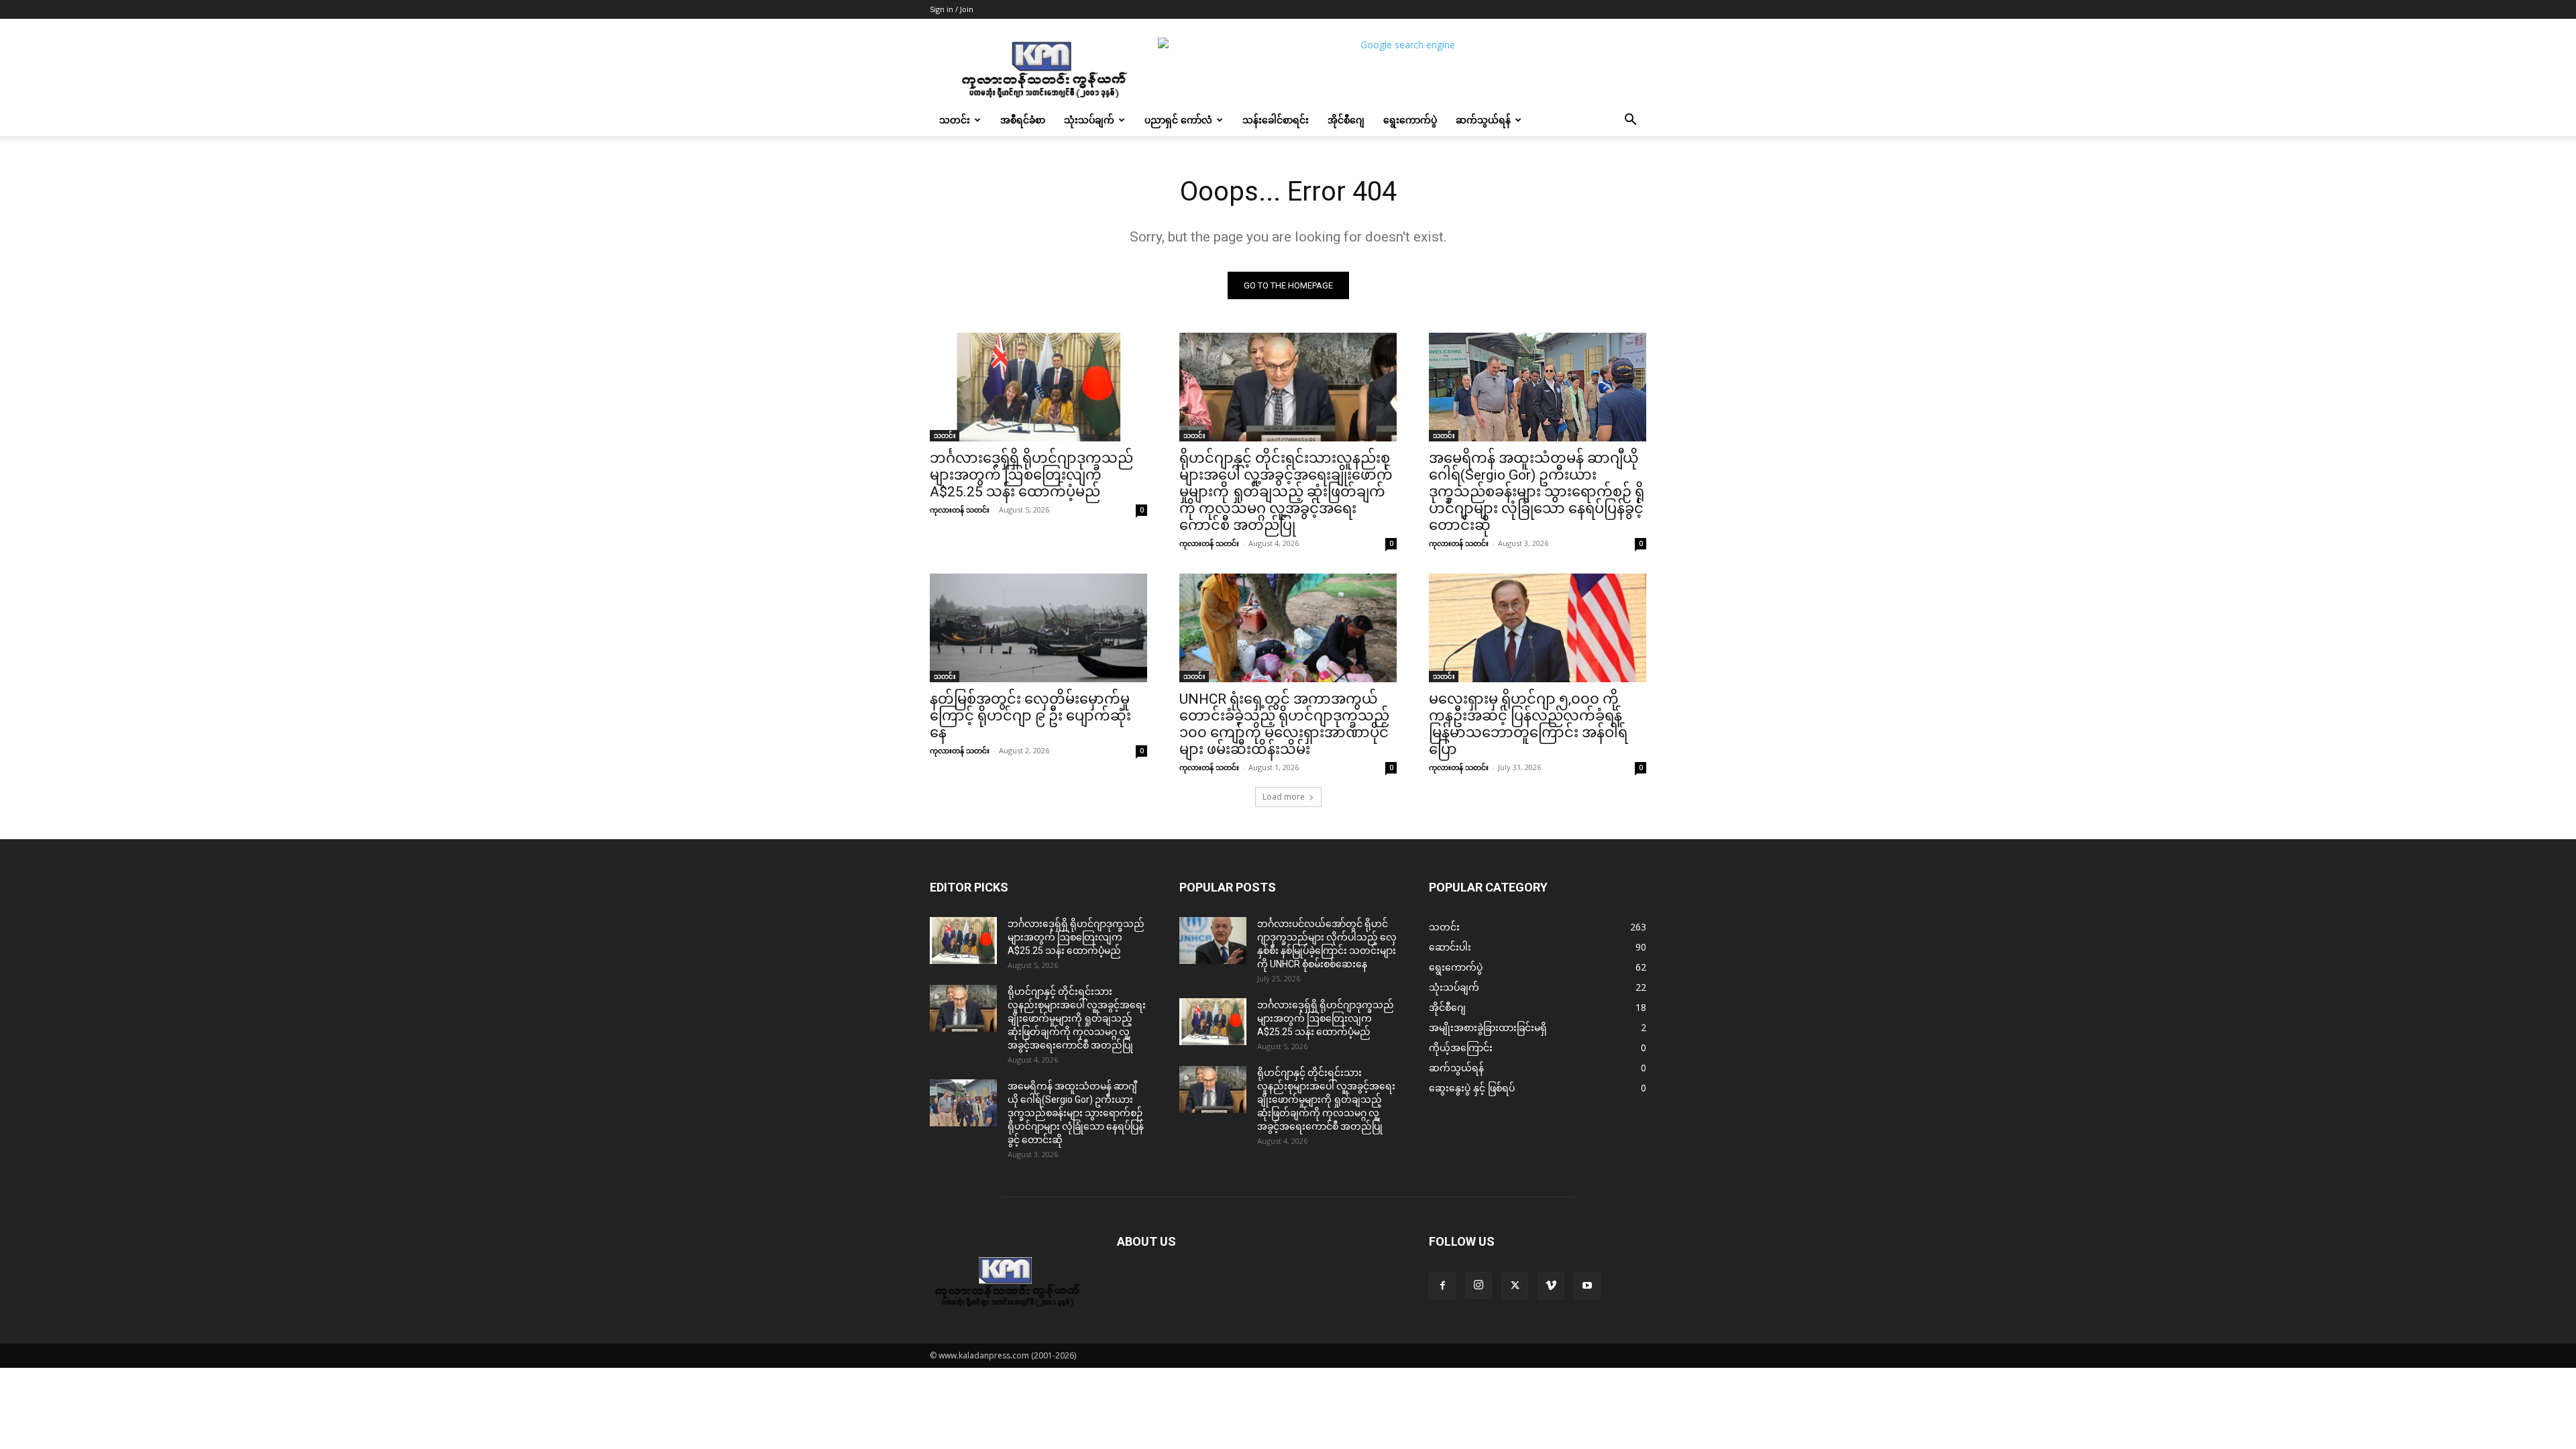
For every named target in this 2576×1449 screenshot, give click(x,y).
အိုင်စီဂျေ (1346, 120)
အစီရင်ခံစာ (1023, 120)
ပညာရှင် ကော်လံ (1178, 120)
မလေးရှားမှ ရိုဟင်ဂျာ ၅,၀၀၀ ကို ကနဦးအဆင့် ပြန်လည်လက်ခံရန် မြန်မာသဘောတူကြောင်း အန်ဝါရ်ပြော (1528, 724)
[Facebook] (1442, 1286)
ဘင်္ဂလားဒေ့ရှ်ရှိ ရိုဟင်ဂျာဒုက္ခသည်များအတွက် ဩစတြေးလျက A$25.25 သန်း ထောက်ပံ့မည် (1031, 475)
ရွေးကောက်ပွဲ (1410, 120)
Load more (1284, 797)
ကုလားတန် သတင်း (960, 509)
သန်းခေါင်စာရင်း (1276, 120)
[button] (1630, 121)
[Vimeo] (1551, 1286)
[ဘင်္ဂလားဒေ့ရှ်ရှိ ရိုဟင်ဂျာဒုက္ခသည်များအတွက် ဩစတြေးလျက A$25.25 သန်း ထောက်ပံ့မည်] (1038, 387)
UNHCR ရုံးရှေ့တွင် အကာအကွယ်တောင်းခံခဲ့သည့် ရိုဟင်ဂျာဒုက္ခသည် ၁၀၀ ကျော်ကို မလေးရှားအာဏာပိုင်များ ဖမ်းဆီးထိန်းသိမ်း (1284, 724)
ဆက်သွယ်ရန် (1483, 120)
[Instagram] (1479, 1285)
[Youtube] (1587, 1286)
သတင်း (955, 120)
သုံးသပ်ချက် (1089, 120)
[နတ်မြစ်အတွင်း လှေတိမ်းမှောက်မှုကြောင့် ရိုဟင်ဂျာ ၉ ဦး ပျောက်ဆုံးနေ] (1038, 628)
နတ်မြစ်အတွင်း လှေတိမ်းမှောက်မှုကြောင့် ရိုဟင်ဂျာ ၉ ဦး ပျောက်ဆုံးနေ (1030, 716)
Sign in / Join (952, 9)
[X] (1515, 1286)
